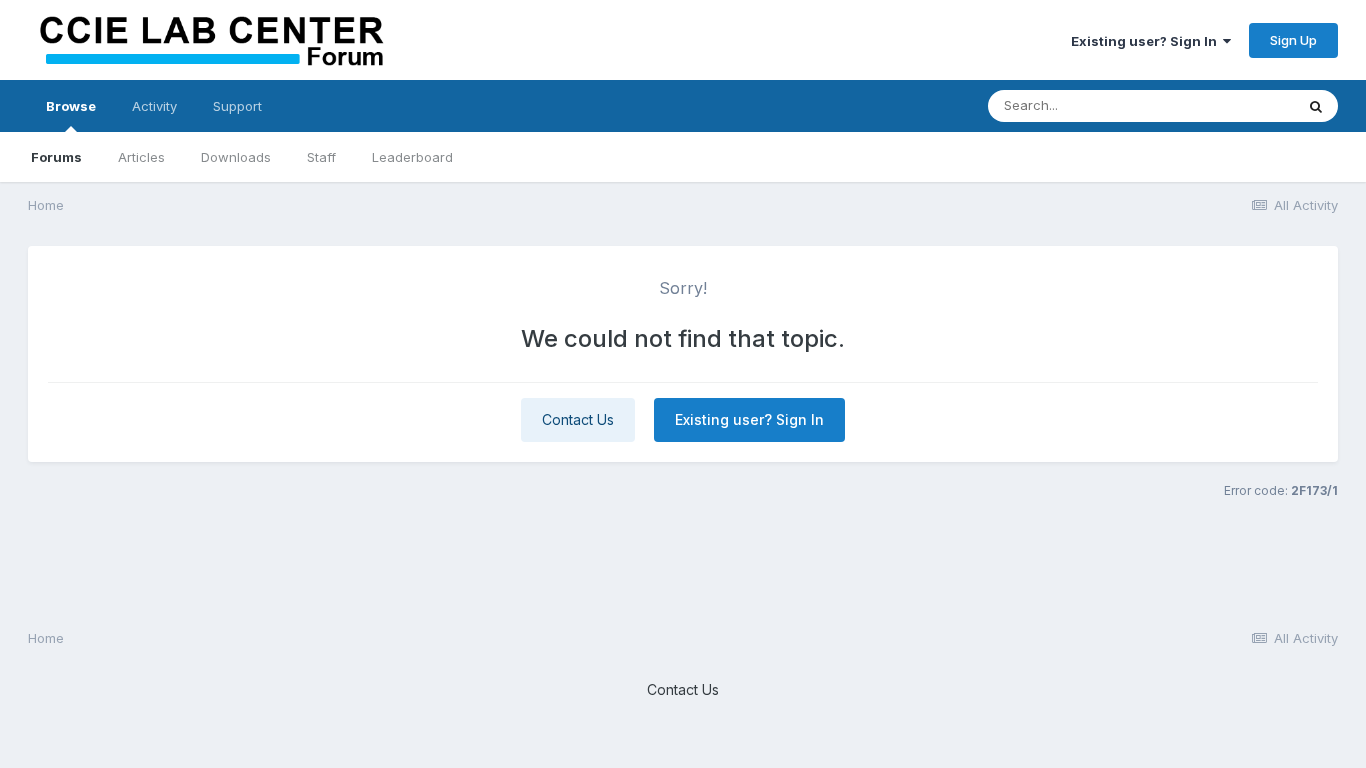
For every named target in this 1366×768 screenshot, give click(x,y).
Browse (71, 106)
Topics (1246, 105)
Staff (321, 157)
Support (237, 106)
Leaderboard (412, 157)
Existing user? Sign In (1147, 41)
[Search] (1316, 106)
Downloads (236, 157)
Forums (56, 157)
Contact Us (578, 419)
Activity (154, 106)
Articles (141, 157)
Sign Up (1293, 40)
